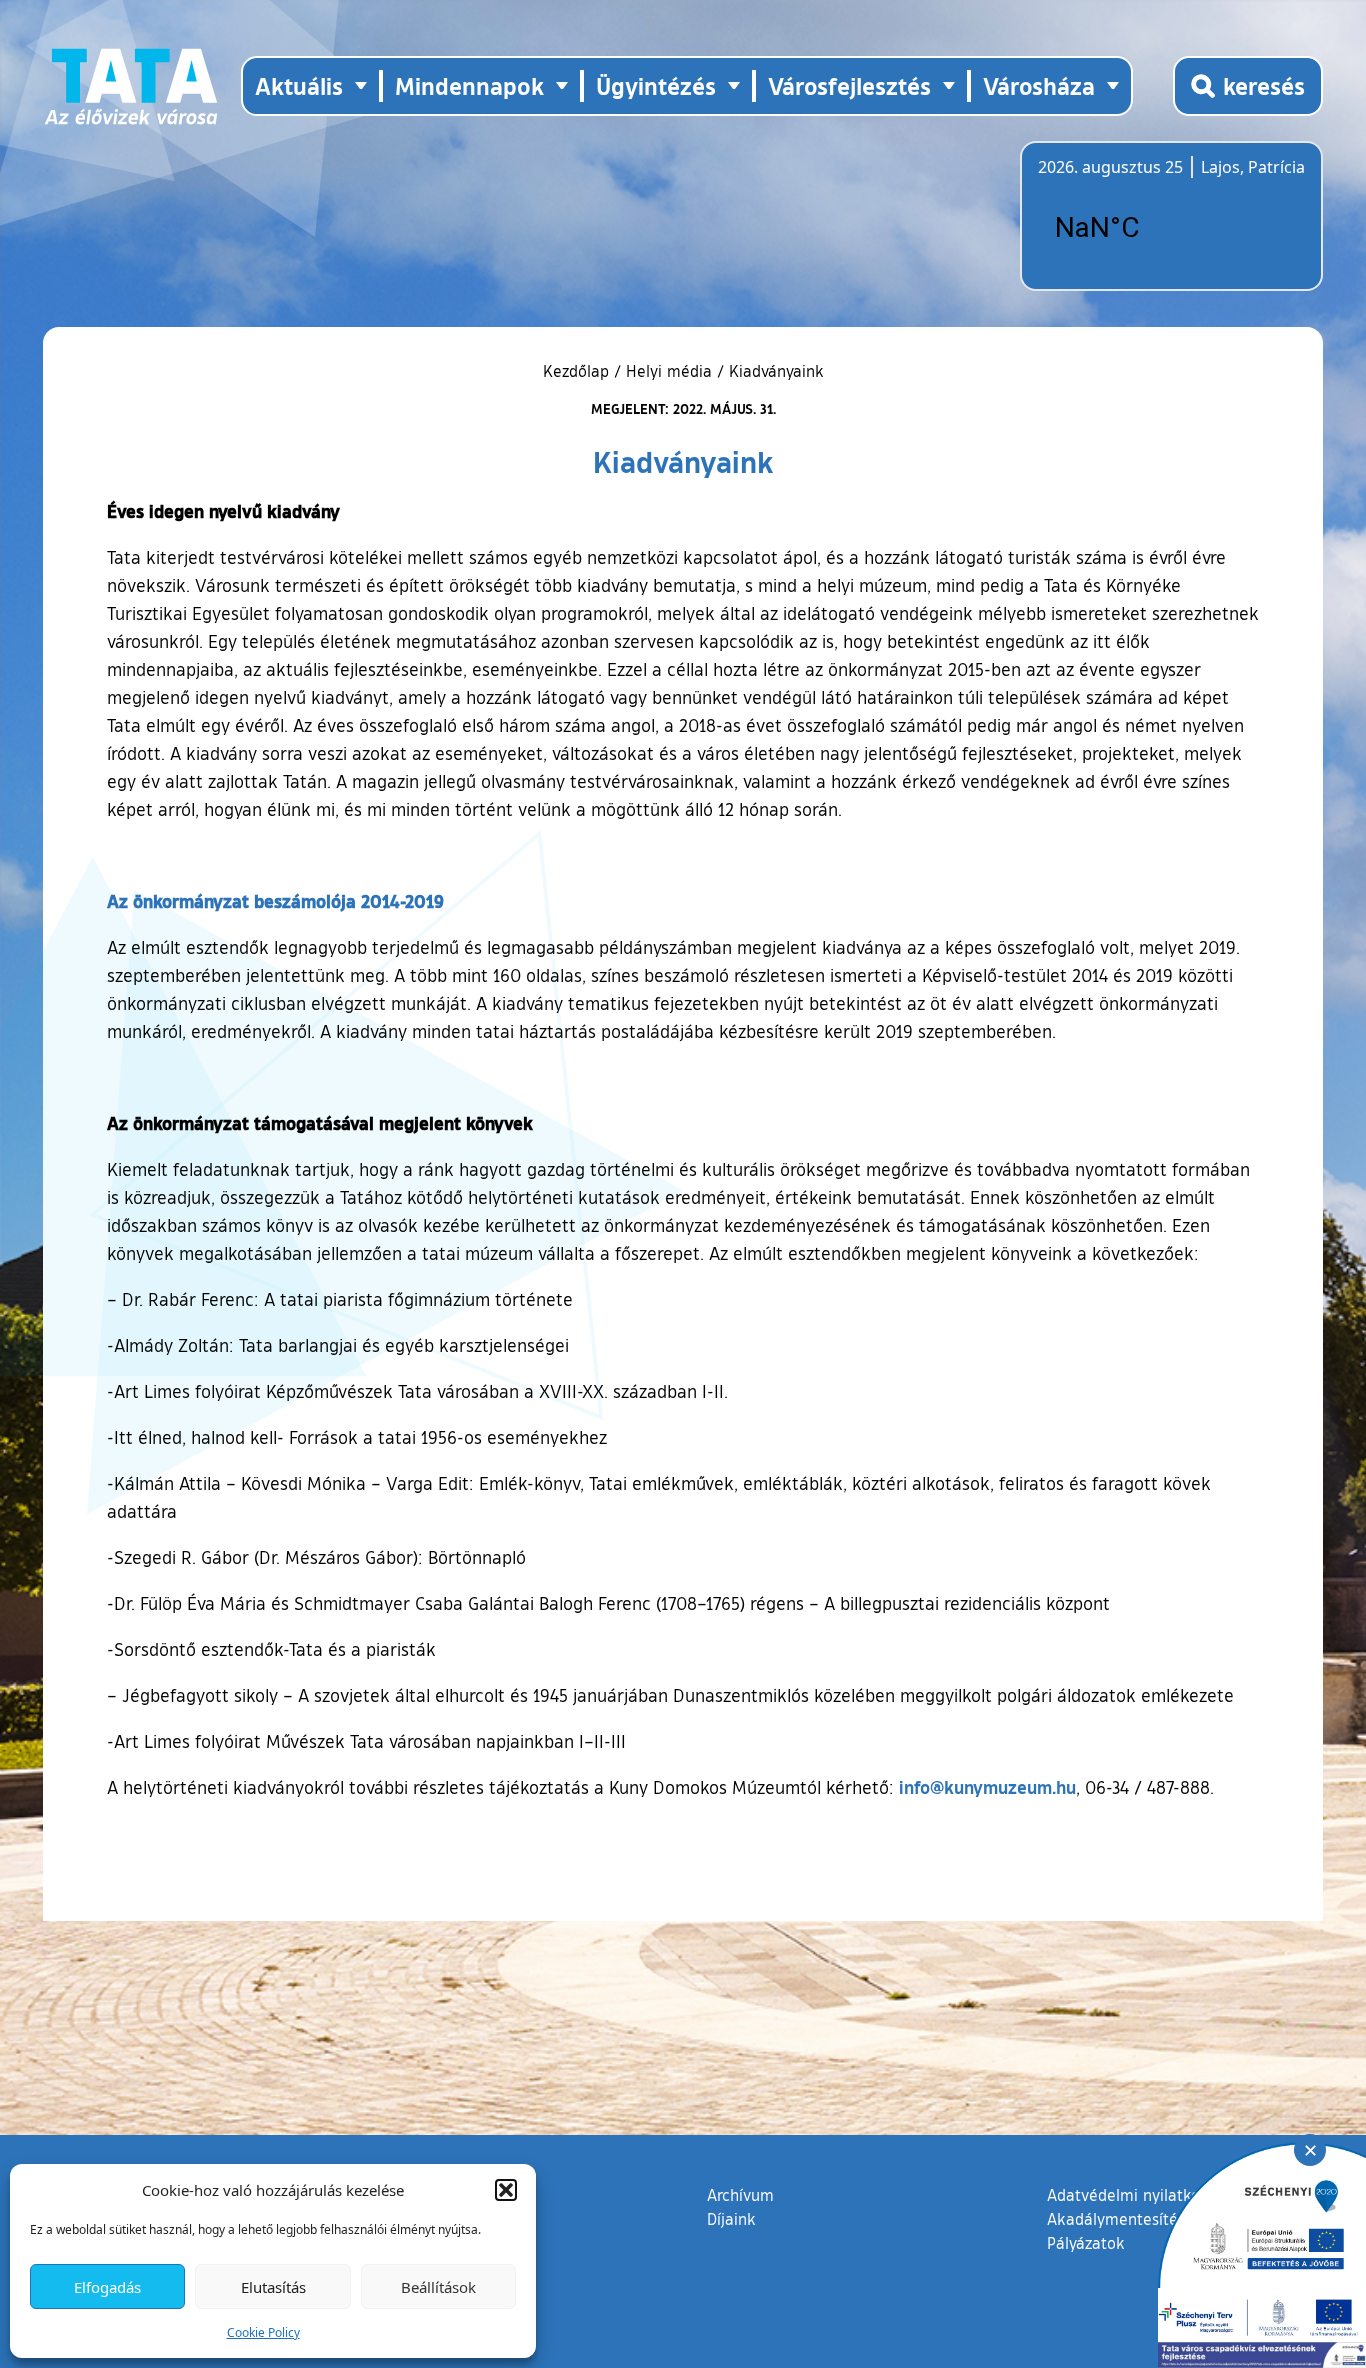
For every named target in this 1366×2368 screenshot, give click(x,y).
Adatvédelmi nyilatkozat (1134, 2195)
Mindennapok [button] (469, 85)
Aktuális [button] (299, 85)
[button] (506, 2190)
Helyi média (669, 371)
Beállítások (438, 2287)
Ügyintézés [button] (656, 85)
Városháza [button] (1039, 85)
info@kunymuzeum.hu (987, 1787)
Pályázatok (1086, 2243)
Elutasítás (273, 2287)
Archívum (740, 2194)
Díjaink (731, 2219)
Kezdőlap (578, 371)
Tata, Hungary (1150, 228)
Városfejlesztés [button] (849, 85)
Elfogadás (107, 2287)
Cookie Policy (263, 2332)
